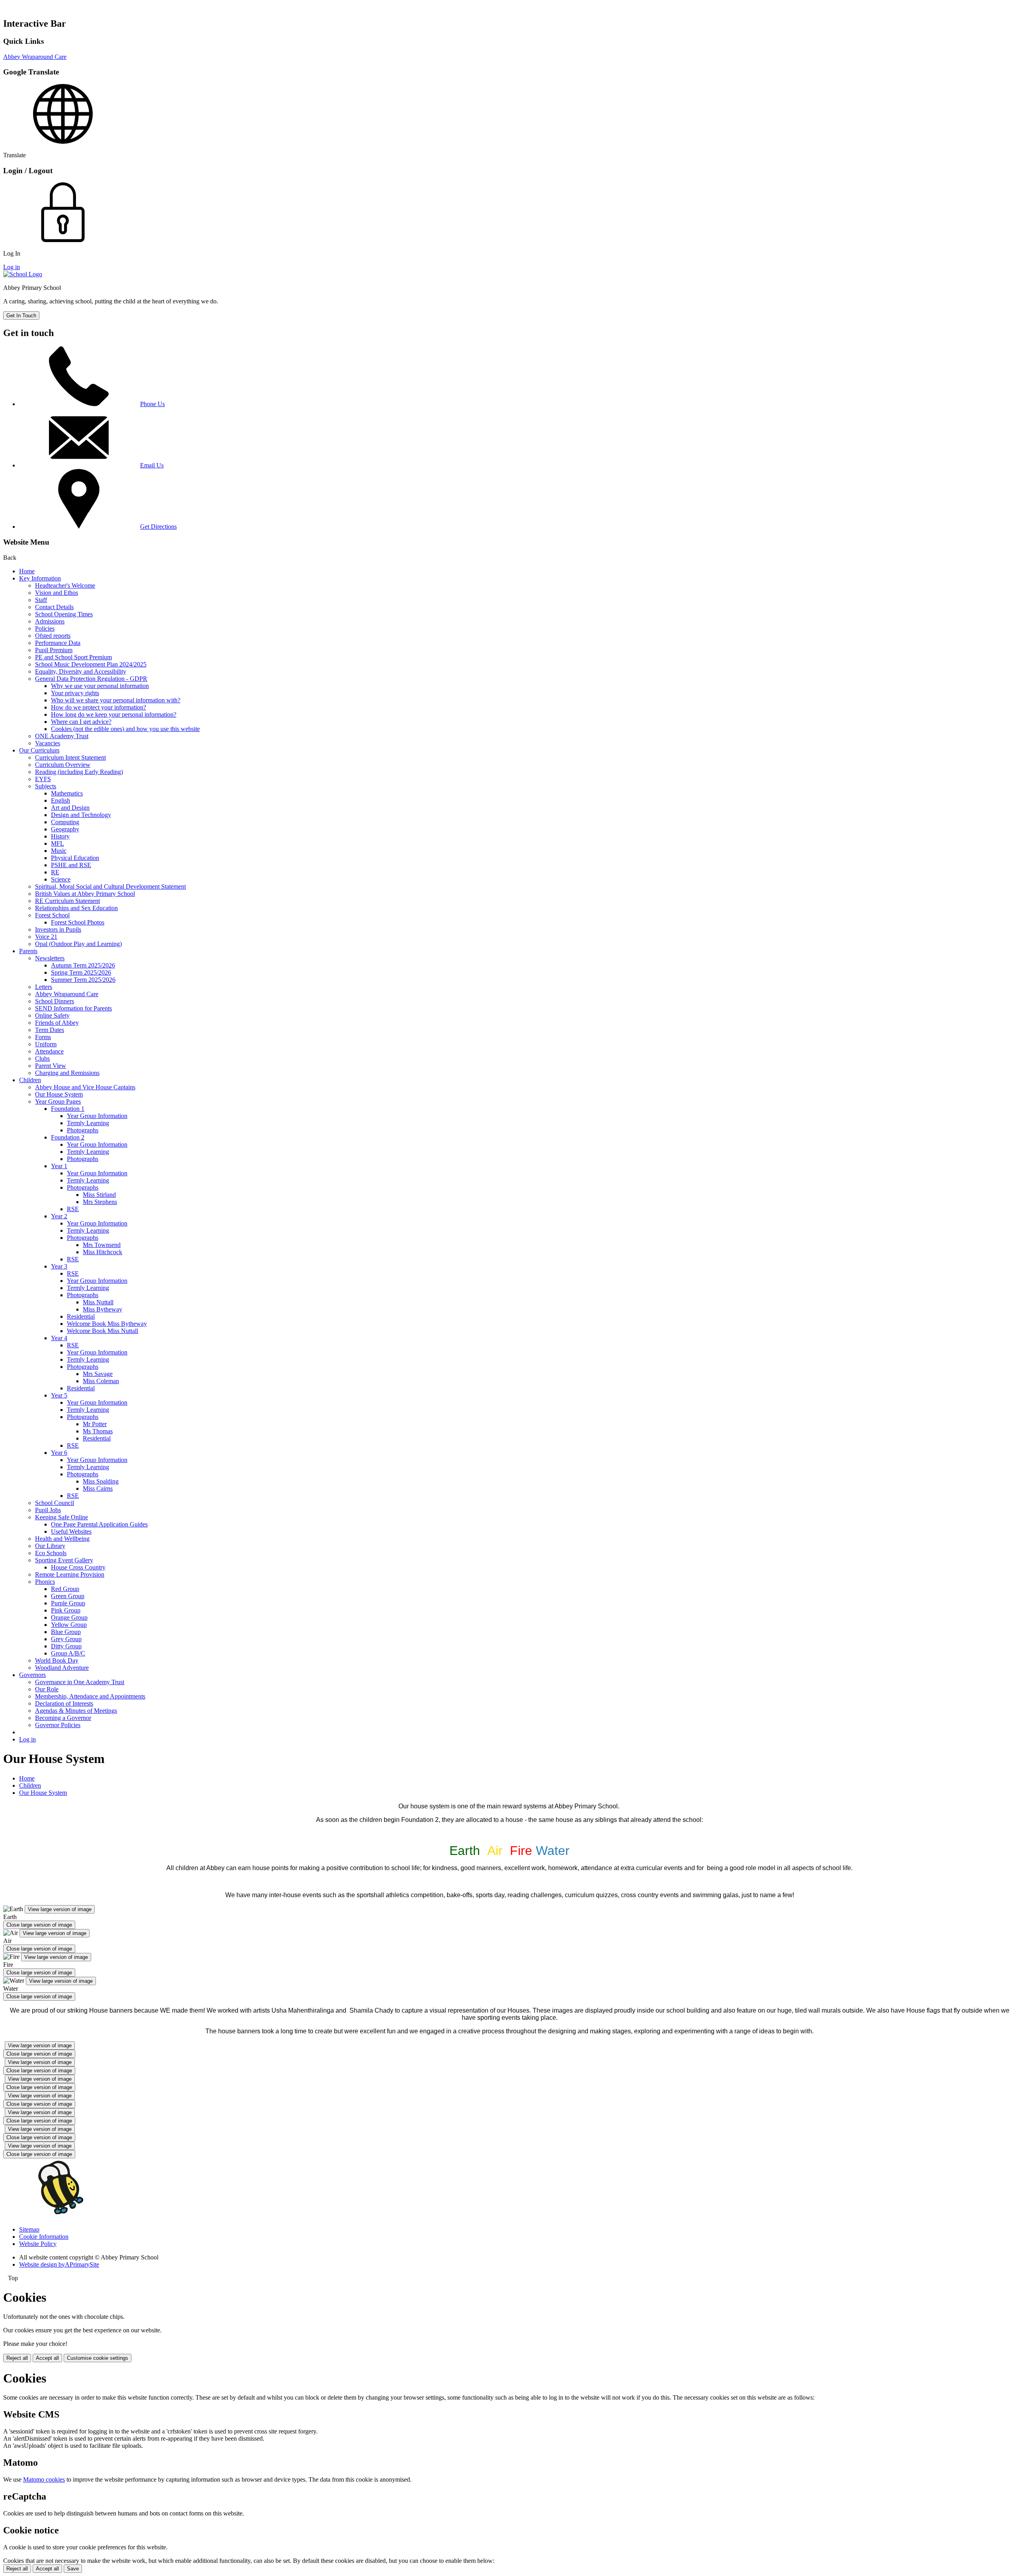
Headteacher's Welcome (65, 585)
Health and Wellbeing (62, 1539)
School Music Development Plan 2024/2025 (91, 664)
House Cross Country (78, 1567)
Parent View (51, 1066)
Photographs (83, 1130)
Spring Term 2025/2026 (81, 972)
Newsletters (50, 958)
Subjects (46, 786)
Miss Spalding (101, 1481)
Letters (44, 987)
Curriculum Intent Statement (70, 757)
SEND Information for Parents (73, 1008)
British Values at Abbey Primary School (85, 894)
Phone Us (152, 404)
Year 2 (59, 1216)
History (60, 836)
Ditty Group (66, 1646)
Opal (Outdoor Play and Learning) (78, 944)
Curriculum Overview (63, 765)
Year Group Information (97, 1116)
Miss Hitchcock (102, 1252)
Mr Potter (95, 1424)
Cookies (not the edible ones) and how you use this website (125, 729)
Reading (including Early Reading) (79, 772)
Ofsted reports (53, 636)
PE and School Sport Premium (73, 657)
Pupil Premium (54, 650)
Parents (28, 951)
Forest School (52, 915)
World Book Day (57, 1660)
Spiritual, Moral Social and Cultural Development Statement (110, 886)
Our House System (59, 1094)
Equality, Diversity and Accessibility (81, 671)
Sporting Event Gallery (64, 1560)
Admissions (50, 621)
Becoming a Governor (63, 1718)
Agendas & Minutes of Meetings (76, 1711)
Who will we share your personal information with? (116, 700)
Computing (65, 822)
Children (30, 1080)
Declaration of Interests (64, 1703)
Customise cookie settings (98, 2358)
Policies (45, 628)
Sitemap (29, 2229)
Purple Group (68, 1603)
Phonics (45, 1582)
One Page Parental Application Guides (99, 1524)
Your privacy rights (75, 693)
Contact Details (54, 607)
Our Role (47, 1689)
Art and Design (70, 808)
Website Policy (38, 2244)
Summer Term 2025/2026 (83, 980)
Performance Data (58, 643)
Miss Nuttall (98, 1302)
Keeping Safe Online (61, 1517)
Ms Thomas (98, 1431)
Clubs (42, 1058)
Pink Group (66, 1610)
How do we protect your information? (99, 707)
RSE (73, 1209)
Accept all (47, 2358)
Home (27, 571)
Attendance (49, 1051)
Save (73, 2569)
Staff (41, 600)
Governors (32, 1675)
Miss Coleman (101, 1381)
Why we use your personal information (100, 686)
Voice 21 (46, 937)
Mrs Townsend (102, 1245)
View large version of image (60, 1909)
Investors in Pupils (58, 929)
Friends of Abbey (57, 1023)
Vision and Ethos (57, 593)
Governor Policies (58, 1725)
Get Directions (158, 527)
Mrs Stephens (100, 1202)
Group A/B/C (68, 1653)
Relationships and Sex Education (76, 908)
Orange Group (69, 1617)
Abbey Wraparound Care (35, 57)
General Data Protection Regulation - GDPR (91, 679)
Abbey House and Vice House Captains (85, 1087)
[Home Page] (23, 274)
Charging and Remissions (67, 1073)
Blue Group (66, 1632)
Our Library (50, 1546)
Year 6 (59, 1453)
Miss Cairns (98, 1488)
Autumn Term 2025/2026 (83, 965)
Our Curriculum (39, 750)
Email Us (152, 465)
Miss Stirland (99, 1195)
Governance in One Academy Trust (80, 1682)
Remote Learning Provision (70, 1574)
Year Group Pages (58, 1101)
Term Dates (50, 1030)
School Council (55, 1503)
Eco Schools (51, 1553)
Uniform (46, 1044)
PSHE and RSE (71, 865)
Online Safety (52, 1015)
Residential (81, 1316)
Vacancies (48, 743)
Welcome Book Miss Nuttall (102, 1331)
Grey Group (66, 1639)
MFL (58, 843)
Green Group (68, 1596)
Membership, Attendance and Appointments (90, 1696)
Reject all (17, 2358)
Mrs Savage (98, 1374)
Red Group (65, 1589)
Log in (12, 267)
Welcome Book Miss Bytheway (107, 1324)
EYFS (43, 779)
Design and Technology (81, 815)
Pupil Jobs (48, 1510)
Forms (43, 1037)
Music (59, 851)
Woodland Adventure (62, 1668)
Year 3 (59, 1266)
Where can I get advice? (81, 722)
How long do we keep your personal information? (114, 714)
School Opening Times (64, 614)
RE (55, 872)
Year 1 (59, 1166)
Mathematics (67, 793)
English (61, 800)
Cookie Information (44, 2237)
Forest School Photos (78, 922)
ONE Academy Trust (62, 736)
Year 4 (59, 1338)
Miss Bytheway (102, 1309)
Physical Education (75, 858)
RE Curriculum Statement (67, 901)
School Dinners (55, 1001)
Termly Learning (88, 1123)
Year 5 (59, 1395)
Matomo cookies (44, 2479)
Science (61, 879)
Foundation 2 (68, 1137)
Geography (65, 829)
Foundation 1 (68, 1109)
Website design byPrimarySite (59, 2264)
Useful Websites (71, 1531)
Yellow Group (69, 1625)
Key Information (40, 578)
